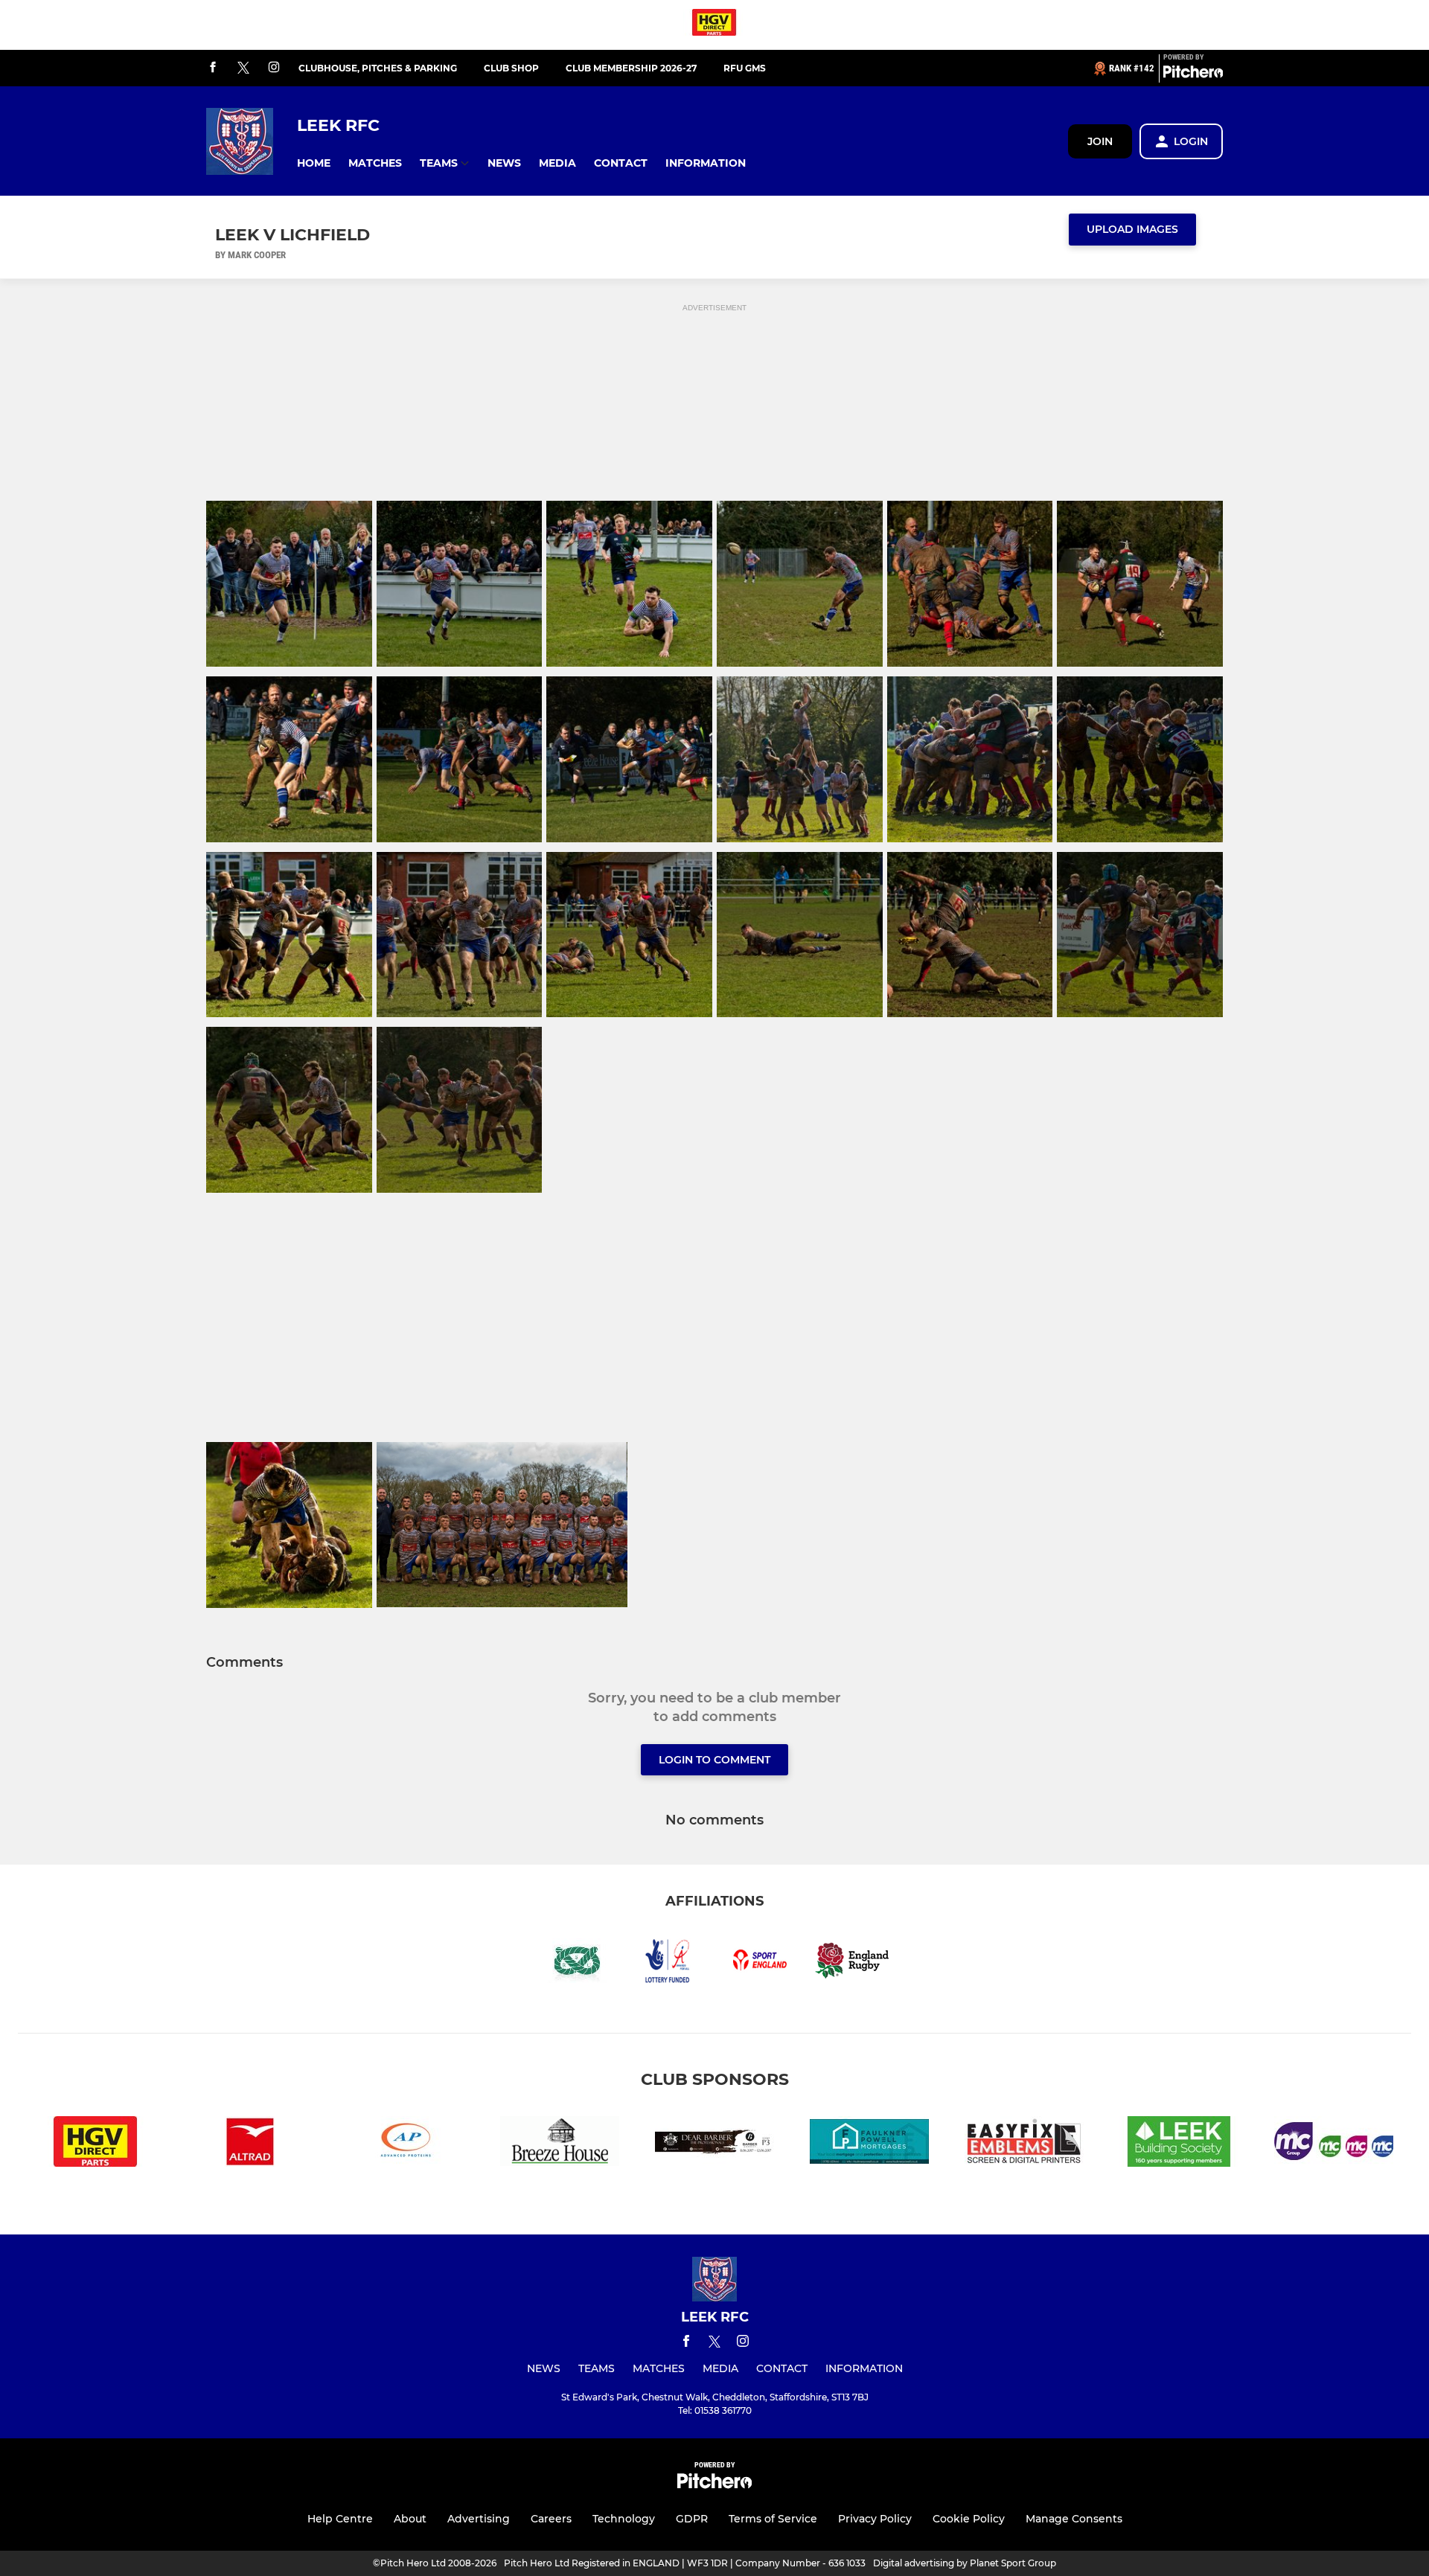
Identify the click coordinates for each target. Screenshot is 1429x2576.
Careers (551, 2519)
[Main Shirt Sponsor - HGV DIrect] (714, 25)
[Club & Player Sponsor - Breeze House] (560, 2144)
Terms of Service (773, 2519)
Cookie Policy (969, 2519)
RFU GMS (745, 68)
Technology (624, 2519)
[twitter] (243, 68)
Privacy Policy (875, 2519)
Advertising (479, 2519)
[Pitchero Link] (1193, 74)
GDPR (692, 2519)
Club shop (511, 68)
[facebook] (213, 68)
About (410, 2519)
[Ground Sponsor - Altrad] (250, 2144)
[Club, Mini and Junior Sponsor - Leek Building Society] (1179, 2144)
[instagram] (274, 68)
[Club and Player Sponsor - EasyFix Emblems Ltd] (1024, 2144)
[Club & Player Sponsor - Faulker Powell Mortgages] (869, 2144)
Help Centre (340, 2519)
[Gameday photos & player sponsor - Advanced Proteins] (405, 2144)
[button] (314, 163)
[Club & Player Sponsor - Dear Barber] (714, 2144)
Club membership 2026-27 (631, 68)
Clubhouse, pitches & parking (378, 68)
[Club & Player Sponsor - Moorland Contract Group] (1334, 2144)
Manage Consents (1074, 2519)
